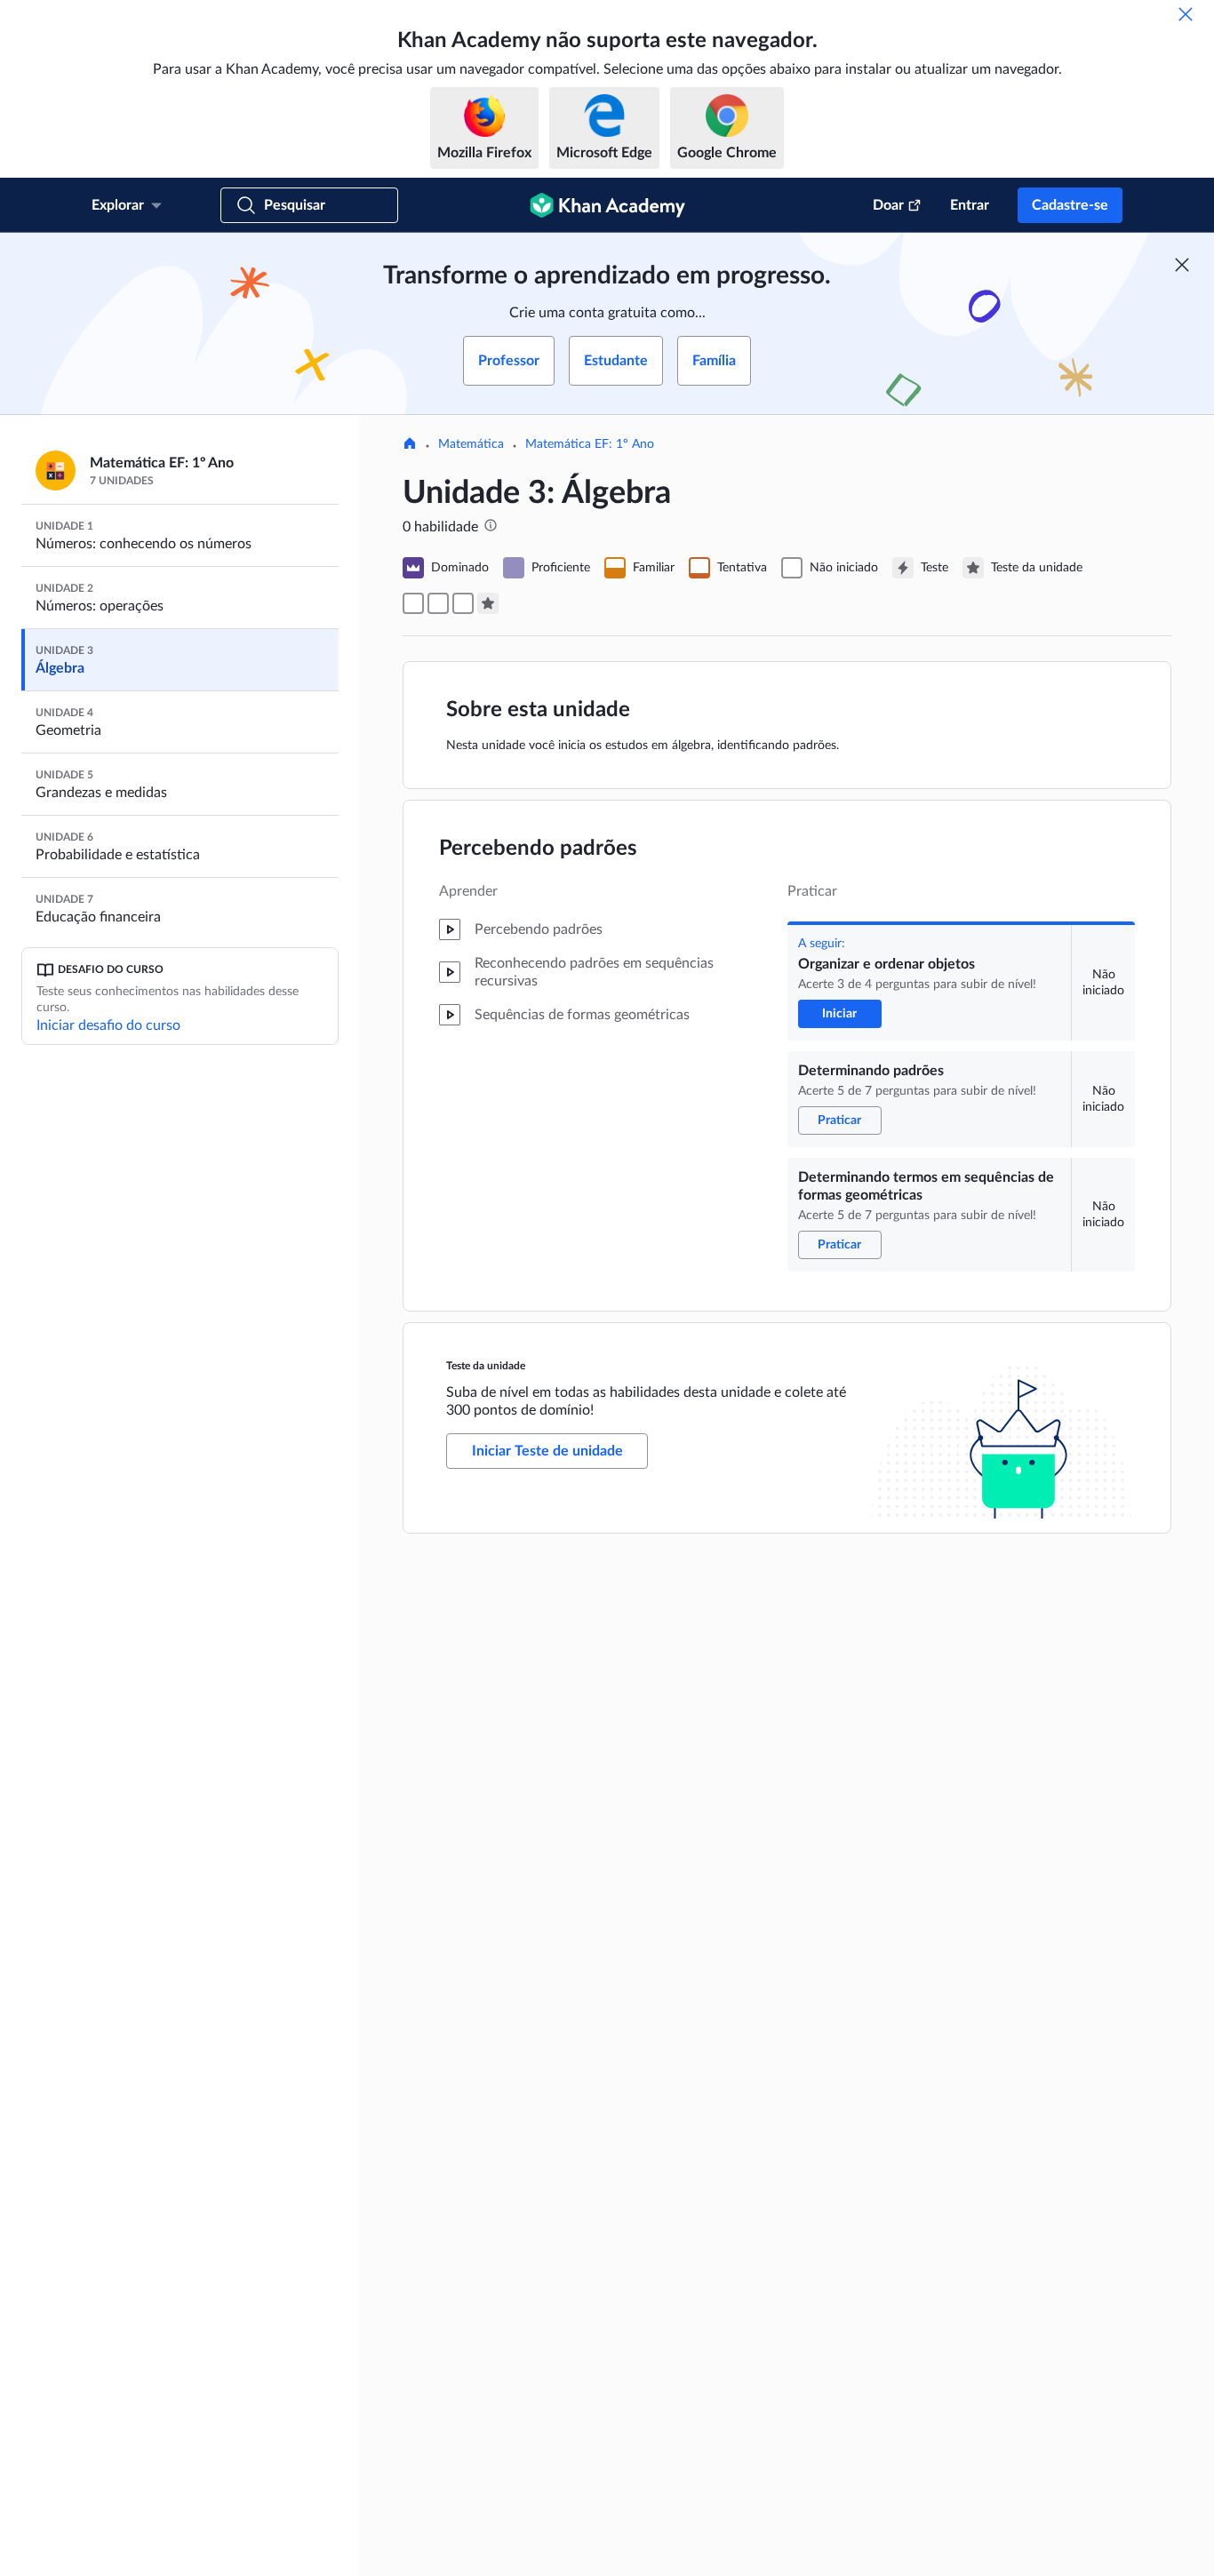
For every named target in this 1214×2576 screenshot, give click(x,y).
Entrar (970, 205)
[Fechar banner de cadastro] (1182, 265)
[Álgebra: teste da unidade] (488, 603)
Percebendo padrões (538, 849)
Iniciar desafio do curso (108, 1025)
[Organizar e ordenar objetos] (413, 603)
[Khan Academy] (607, 205)
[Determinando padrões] (438, 603)
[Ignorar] (1186, 14)
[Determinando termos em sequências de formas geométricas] (463, 603)
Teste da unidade (486, 1366)
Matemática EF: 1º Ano (590, 444)
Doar (888, 205)
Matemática (471, 444)
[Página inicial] (410, 445)
